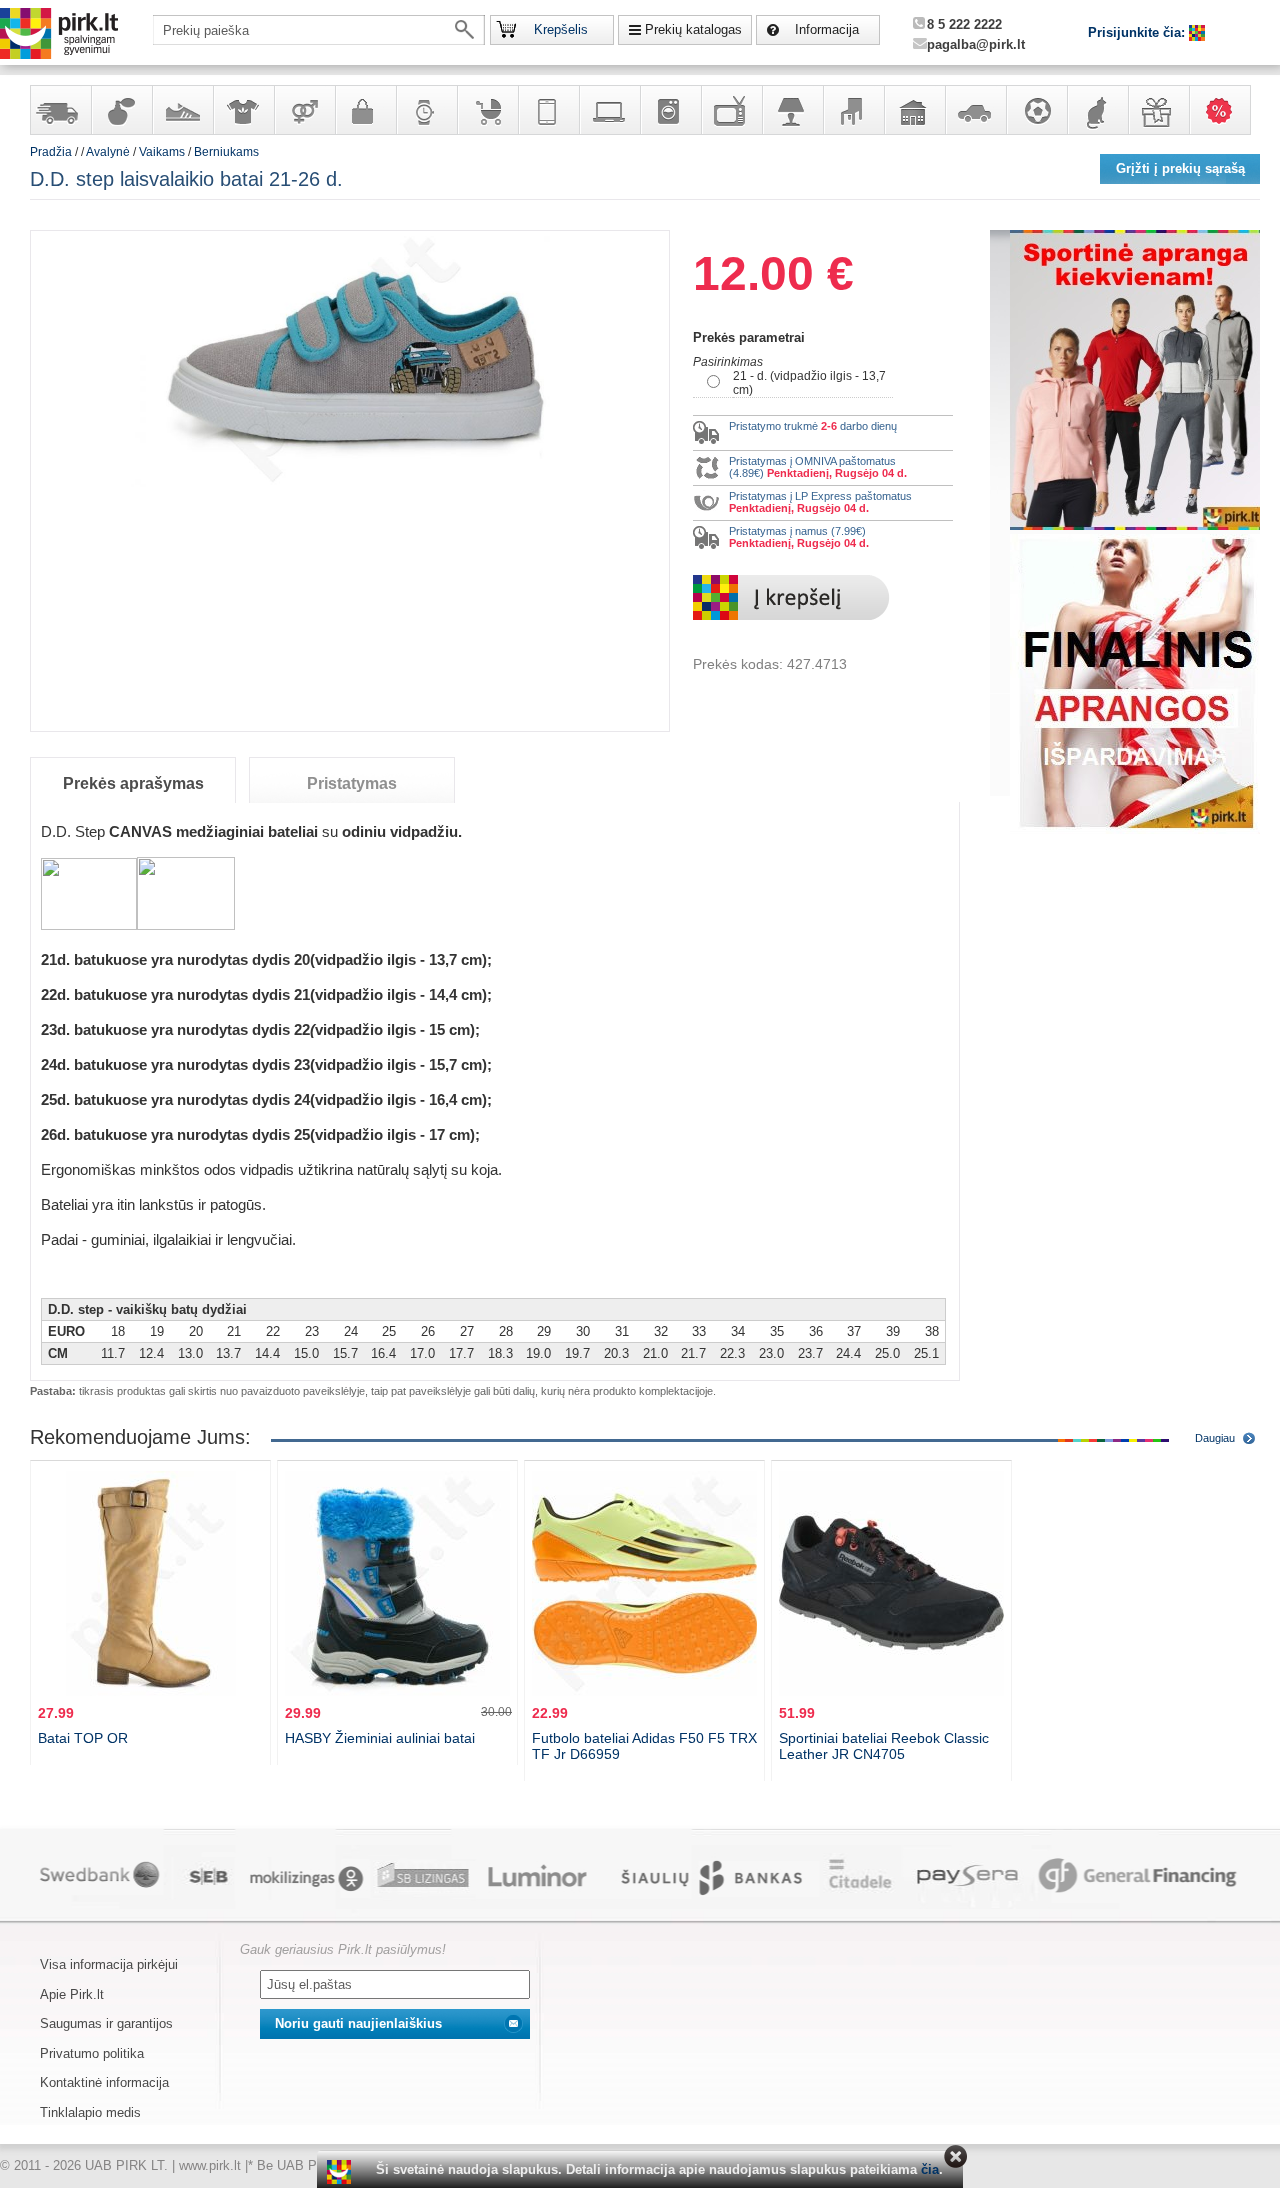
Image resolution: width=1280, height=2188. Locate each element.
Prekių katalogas (693, 29)
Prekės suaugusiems (304, 110)
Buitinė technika (670, 110)
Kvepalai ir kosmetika (121, 110)
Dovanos (1158, 110)
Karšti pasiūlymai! (1226, 110)
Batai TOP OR (83, 1738)
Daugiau (1215, 1438)
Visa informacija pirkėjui (109, 1964)
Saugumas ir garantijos (106, 2023)
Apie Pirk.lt (72, 1994)
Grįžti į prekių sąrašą (1180, 168)
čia (930, 2169)
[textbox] (319, 30)
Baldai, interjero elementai (853, 110)
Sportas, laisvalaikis (1036, 110)
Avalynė (182, 110)
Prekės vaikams (487, 110)
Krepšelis (561, 29)
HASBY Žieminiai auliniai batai (380, 1738)
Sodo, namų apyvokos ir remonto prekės (914, 110)
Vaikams (162, 152)
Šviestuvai (792, 110)
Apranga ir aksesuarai (243, 110)
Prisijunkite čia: (1138, 32)
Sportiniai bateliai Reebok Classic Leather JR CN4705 (884, 1746)
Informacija (827, 29)
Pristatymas (352, 783)
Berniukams (226, 152)
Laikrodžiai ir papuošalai (426, 110)
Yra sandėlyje (60, 110)
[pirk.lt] (341, 2172)
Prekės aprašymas (133, 783)
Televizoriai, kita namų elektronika (731, 110)
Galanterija (365, 110)
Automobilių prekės (975, 110)
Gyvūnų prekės (1097, 110)
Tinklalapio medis (90, 2112)
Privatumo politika (92, 2053)
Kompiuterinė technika (609, 110)
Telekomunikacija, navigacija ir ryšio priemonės (548, 110)
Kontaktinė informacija (104, 2082)
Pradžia (51, 152)
